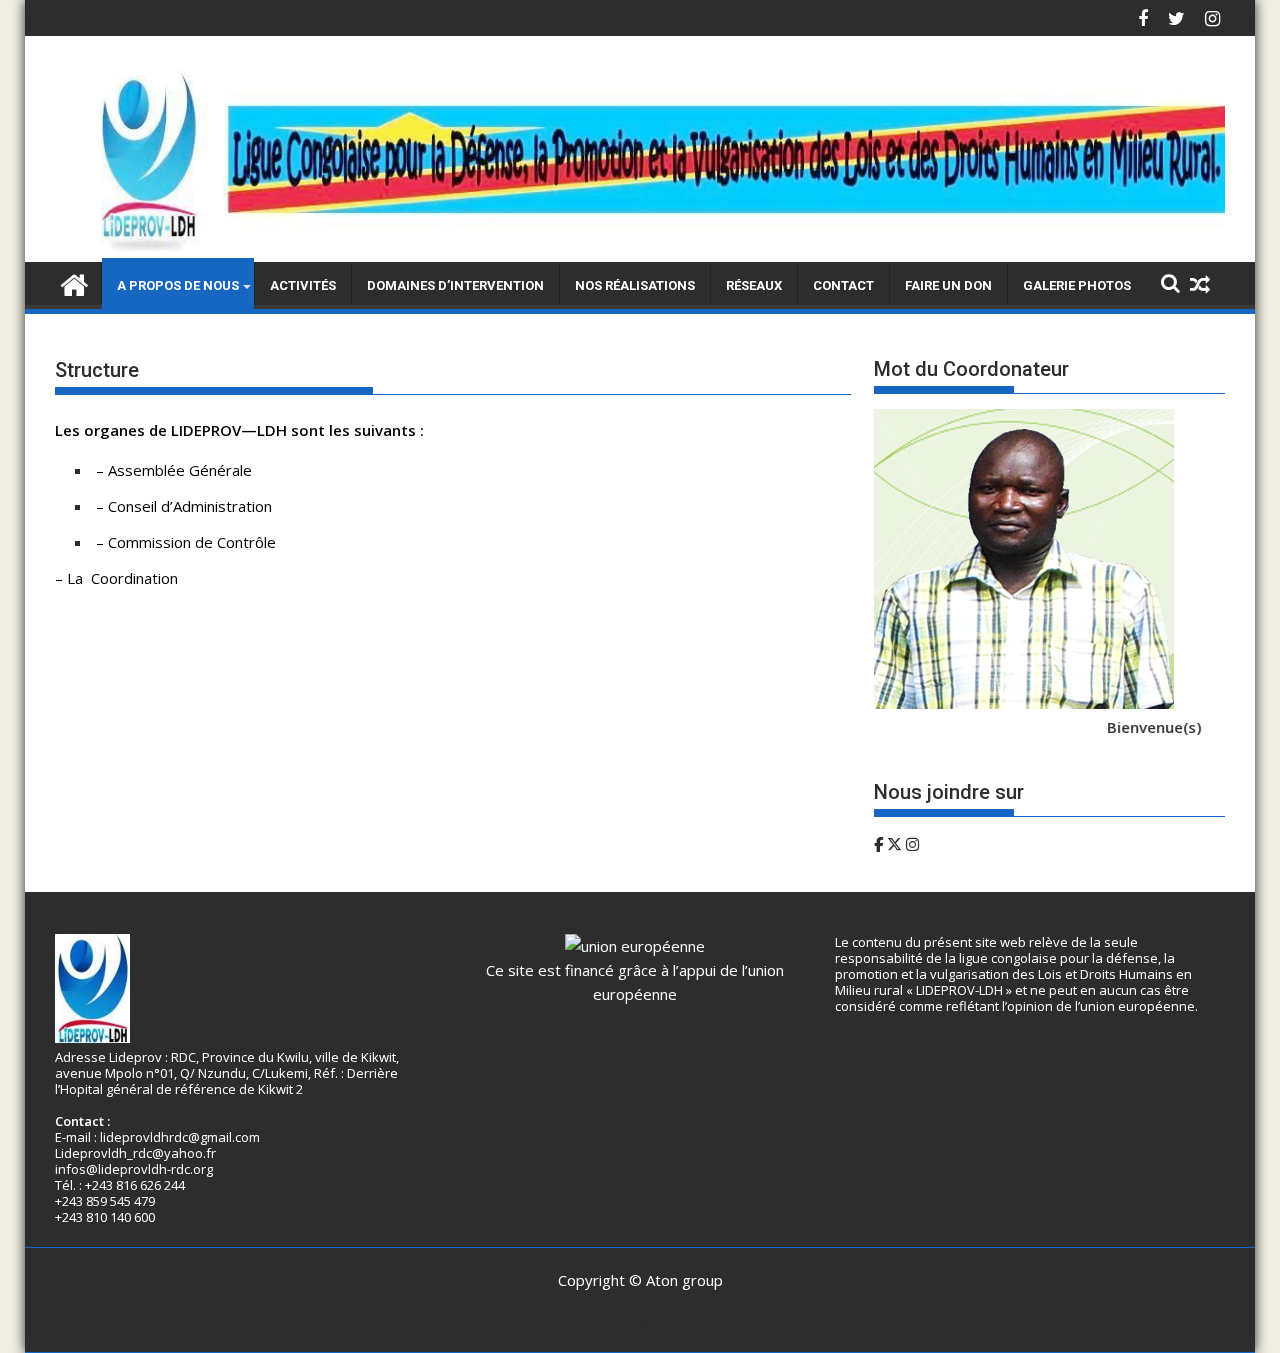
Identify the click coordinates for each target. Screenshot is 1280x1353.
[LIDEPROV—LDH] (640, 250)
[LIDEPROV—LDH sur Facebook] (880, 844)
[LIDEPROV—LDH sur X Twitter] (896, 844)
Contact (843, 285)
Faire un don (948, 285)
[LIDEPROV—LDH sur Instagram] (912, 844)
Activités (303, 285)
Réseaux (754, 285)
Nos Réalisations (635, 285)
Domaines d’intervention (455, 285)
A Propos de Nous (178, 285)
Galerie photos (1077, 285)
